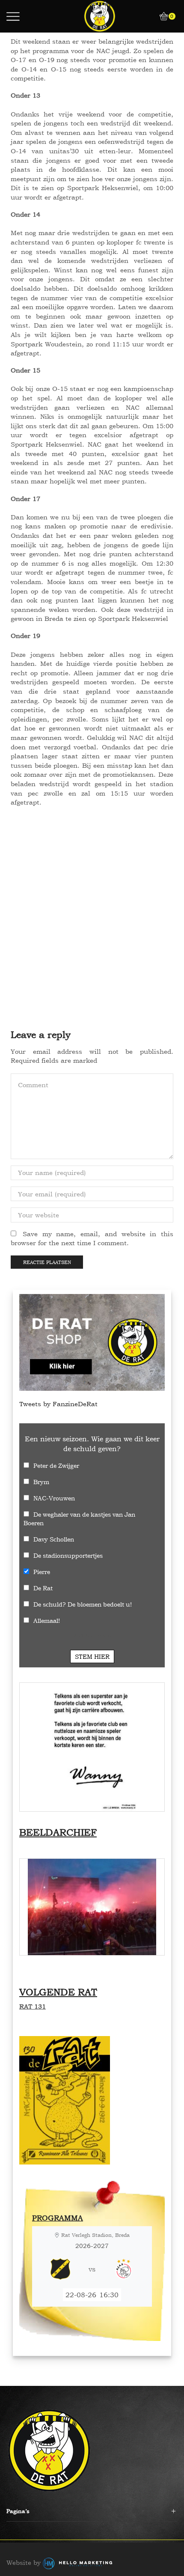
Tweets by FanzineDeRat (58, 1404)
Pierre (42, 1572)
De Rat (43, 1588)
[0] (161, 16)
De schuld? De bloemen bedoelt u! (83, 1604)
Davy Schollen (54, 1539)
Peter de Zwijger (56, 1465)
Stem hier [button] (92, 1656)
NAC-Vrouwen (54, 1498)
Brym (41, 1482)
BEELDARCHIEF (58, 1832)
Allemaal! (47, 1620)
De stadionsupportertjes (68, 1555)
